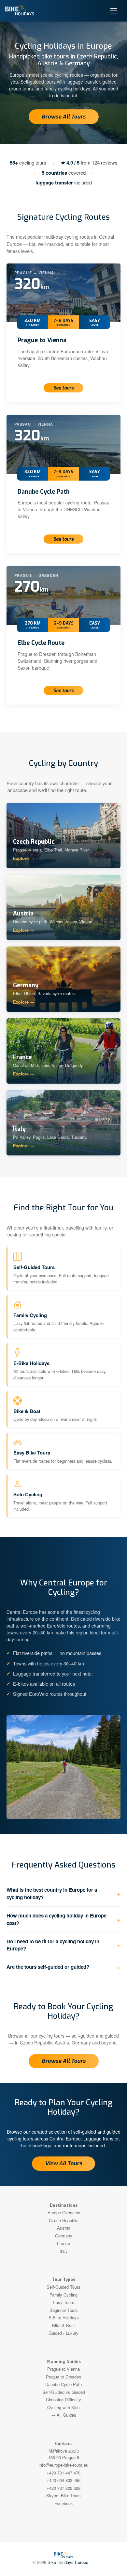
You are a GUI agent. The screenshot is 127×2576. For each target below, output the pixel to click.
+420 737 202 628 (63, 2488)
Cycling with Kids (63, 2407)
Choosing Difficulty (63, 2400)
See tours (63, 388)
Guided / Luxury (63, 2333)
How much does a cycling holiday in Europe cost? (56, 1919)
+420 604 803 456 (63, 2480)
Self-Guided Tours (63, 2287)
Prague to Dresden (63, 2377)
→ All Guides (64, 2415)
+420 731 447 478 (63, 2473)
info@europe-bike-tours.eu (63, 2465)
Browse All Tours (64, 117)
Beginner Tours (64, 2310)
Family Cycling (63, 2295)
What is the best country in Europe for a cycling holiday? (52, 1893)
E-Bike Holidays (64, 2318)
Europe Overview (64, 2212)
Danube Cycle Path (44, 492)
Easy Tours (63, 2302)
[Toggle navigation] (114, 11)
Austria (64, 2228)
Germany (64, 2236)
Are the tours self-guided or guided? (48, 1967)
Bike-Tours (71, 2496)
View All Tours (63, 2163)
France (63, 2243)
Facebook (64, 2503)
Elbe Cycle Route (41, 643)
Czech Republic (64, 2220)
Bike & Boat (63, 2325)
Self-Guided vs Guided (64, 2392)
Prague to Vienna (42, 340)
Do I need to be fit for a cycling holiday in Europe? (53, 1945)
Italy (64, 2251)
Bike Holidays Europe (68, 2562)
